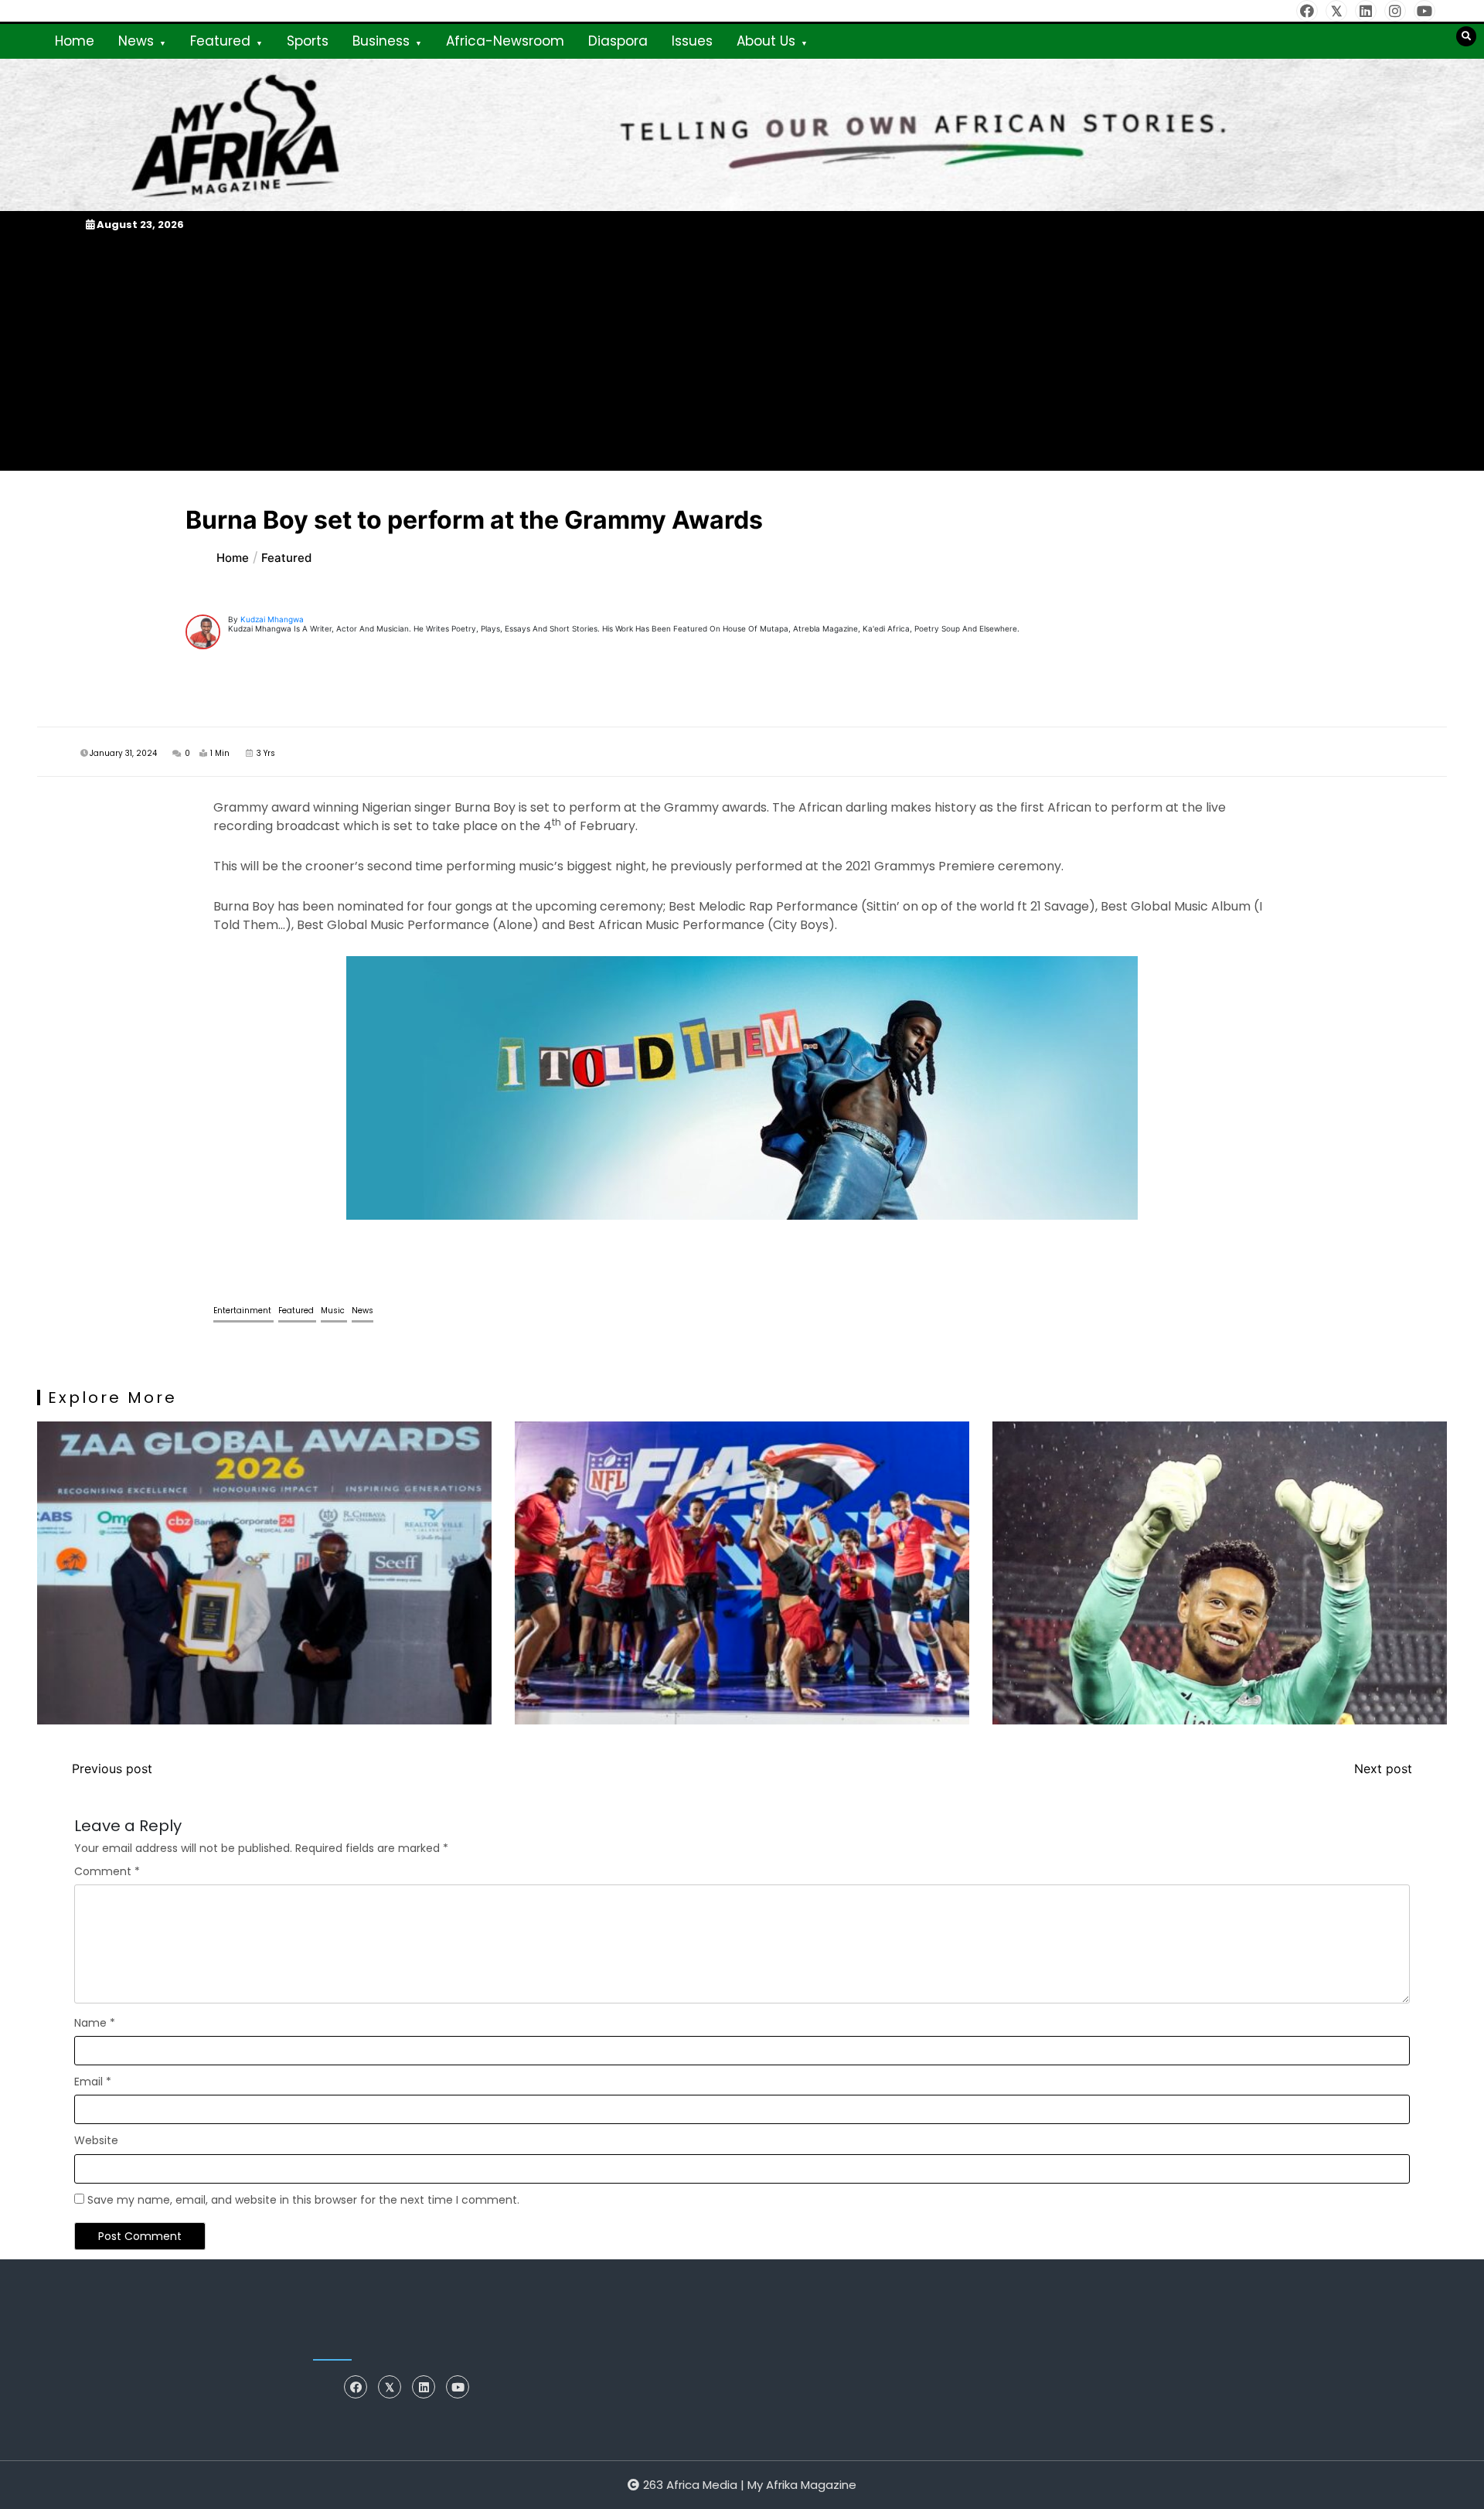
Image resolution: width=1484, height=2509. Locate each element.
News (136, 41)
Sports (308, 41)
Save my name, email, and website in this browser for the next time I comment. (303, 2200)
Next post (1383, 1769)
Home (75, 41)
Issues (692, 41)
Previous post (112, 1769)
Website (96, 2140)
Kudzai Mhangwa (272, 619)
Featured (220, 41)
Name (95, 2023)
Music (334, 1311)
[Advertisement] (742, 352)
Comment (107, 1871)
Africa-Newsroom (505, 41)
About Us (766, 41)
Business (381, 41)
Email (93, 2082)
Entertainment (243, 1311)
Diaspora (618, 41)
